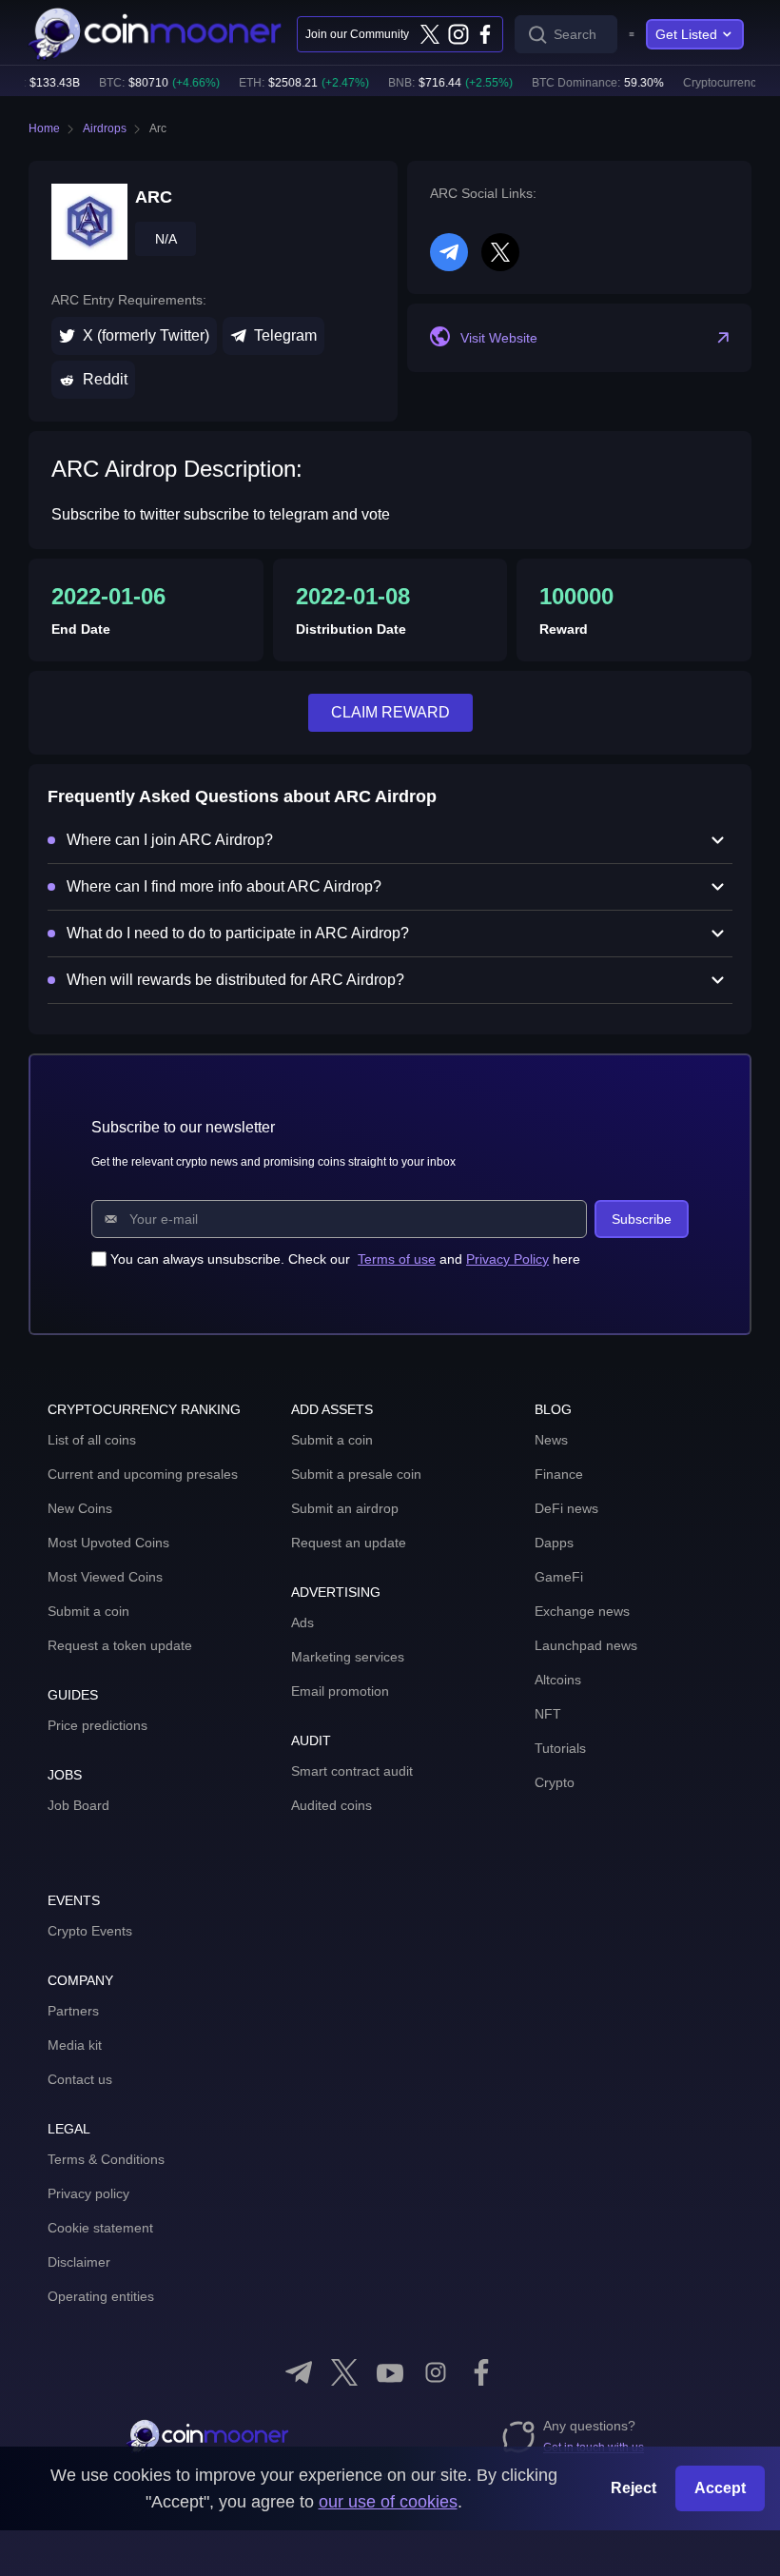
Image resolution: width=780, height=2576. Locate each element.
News (551, 1440)
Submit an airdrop (345, 1508)
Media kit (75, 2045)
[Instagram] (458, 34)
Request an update (349, 1543)
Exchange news (582, 1611)
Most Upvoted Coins (108, 1543)
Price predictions (97, 1725)
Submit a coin (88, 1611)
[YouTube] (390, 2372)
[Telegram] (299, 2372)
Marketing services (348, 1657)
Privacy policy (88, 2193)
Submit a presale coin (356, 1474)
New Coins (80, 1508)
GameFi (559, 1577)
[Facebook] (485, 34)
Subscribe (642, 1219)
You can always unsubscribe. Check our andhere (345, 1259)
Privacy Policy (507, 1259)
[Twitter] (430, 34)
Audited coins (331, 1805)
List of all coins (92, 1440)
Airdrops (105, 128)
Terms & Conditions (106, 2159)
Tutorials (560, 1748)
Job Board (78, 1805)
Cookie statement (100, 2228)
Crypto (555, 1782)
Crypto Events (90, 1931)
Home (44, 128)
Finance (559, 1474)
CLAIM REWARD (390, 712)
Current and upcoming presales (143, 1474)
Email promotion (340, 1691)
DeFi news (566, 1508)
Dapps (554, 1543)
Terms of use (397, 1259)
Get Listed (686, 34)
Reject (634, 2488)
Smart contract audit (352, 1771)
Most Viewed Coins (105, 1577)
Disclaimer (79, 2262)
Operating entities (101, 2296)
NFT (548, 1714)
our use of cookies (388, 2502)
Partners (73, 2011)
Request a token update (120, 1645)
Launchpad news (586, 1645)
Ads (302, 1622)
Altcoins (558, 1680)
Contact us (80, 2079)
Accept (720, 2488)
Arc (158, 128)
